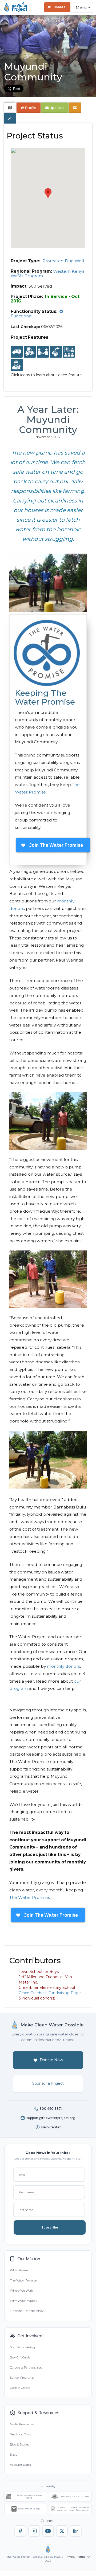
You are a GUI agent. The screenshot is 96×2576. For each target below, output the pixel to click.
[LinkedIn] (76, 2531)
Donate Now (51, 2060)
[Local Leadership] (30, 352)
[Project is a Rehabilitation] (17, 352)
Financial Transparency (27, 2311)
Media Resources (22, 2424)
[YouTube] (48, 2531)
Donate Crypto (20, 2388)
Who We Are (19, 2270)
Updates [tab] (57, 108)
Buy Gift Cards (20, 2357)
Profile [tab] (31, 108)
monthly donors (63, 1666)
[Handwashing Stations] (56, 352)
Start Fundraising (22, 2347)
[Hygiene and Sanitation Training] (69, 352)
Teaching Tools (20, 2434)
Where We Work (21, 2291)
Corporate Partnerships (26, 2368)
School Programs (22, 2378)
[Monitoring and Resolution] (17, 365)
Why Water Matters (23, 2301)
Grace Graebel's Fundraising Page (50, 1993)
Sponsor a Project (48, 2083)
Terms (81, 2557)
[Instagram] (34, 2531)
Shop (14, 2455)
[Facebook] (20, 2531)
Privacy (70, 2557)
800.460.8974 (51, 2109)
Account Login (20, 2465)
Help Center (51, 2127)
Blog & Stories (19, 2444)
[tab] (10, 108)
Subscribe (50, 2227)
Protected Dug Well (63, 261)
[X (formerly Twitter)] (62, 2531)
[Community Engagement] (43, 352)
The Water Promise (29, 1897)
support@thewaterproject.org (51, 2118)
